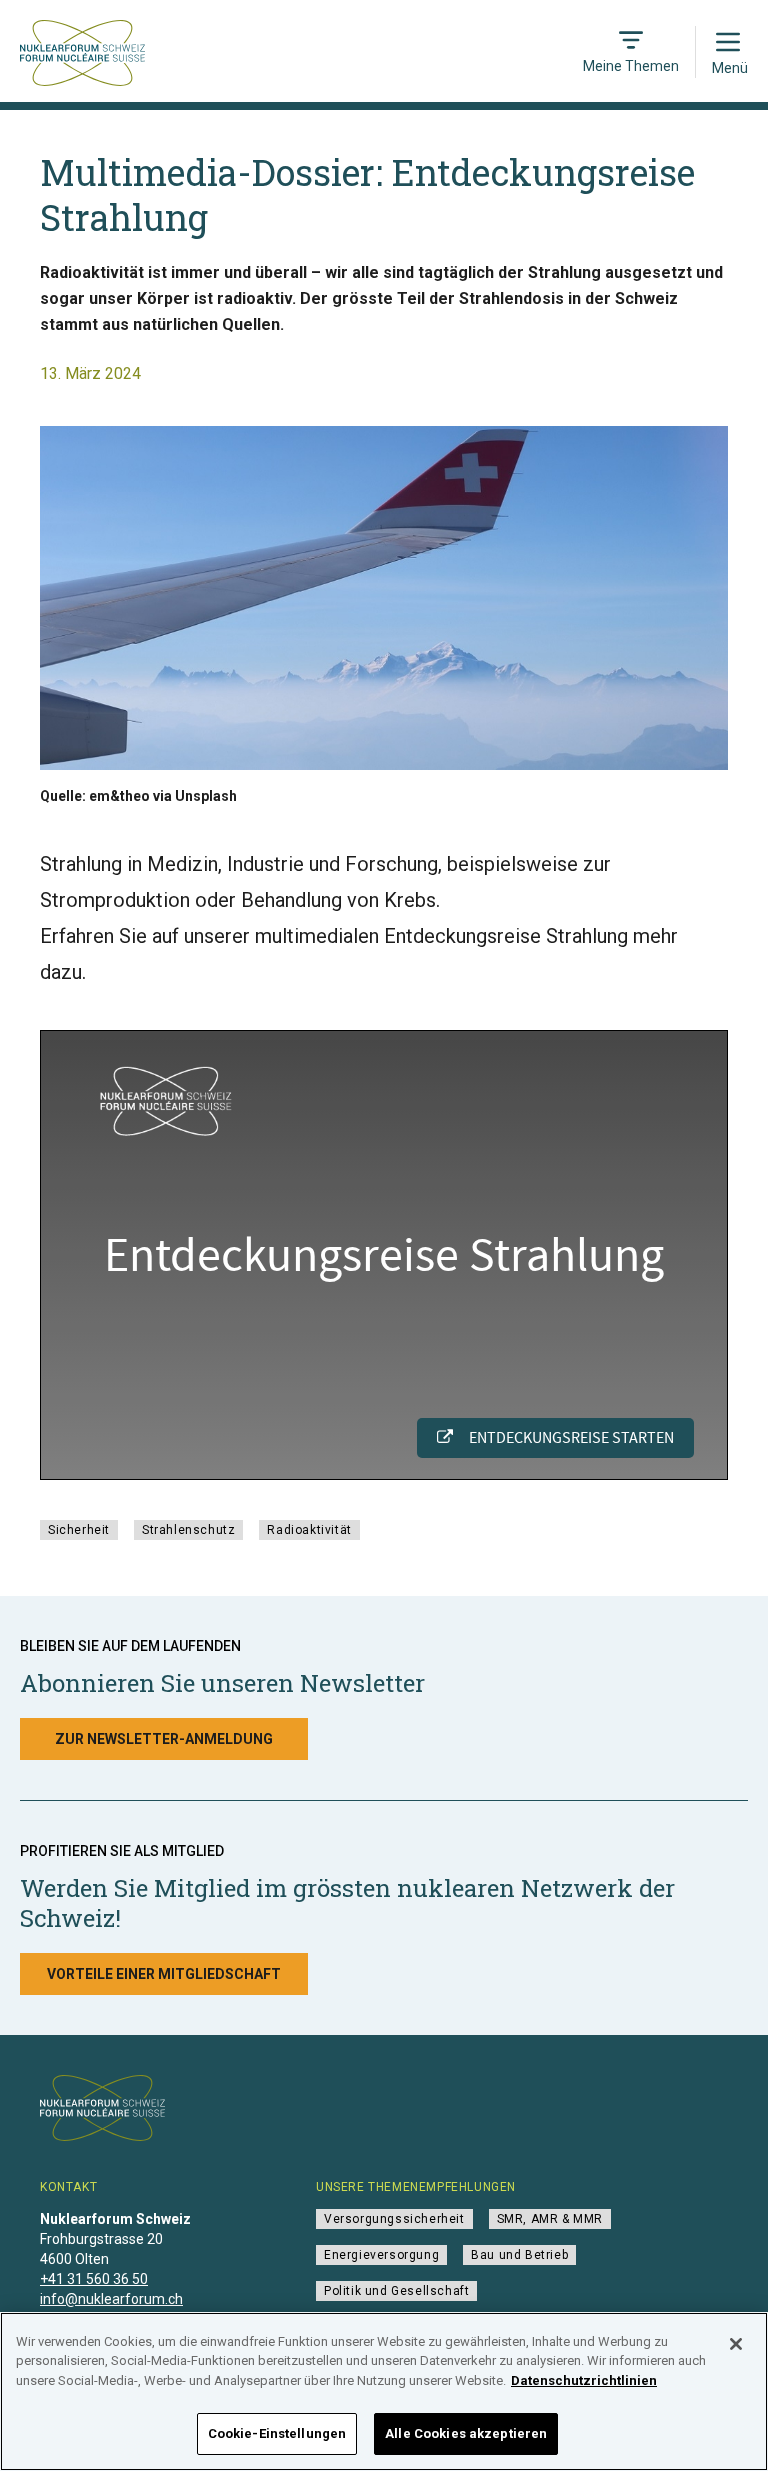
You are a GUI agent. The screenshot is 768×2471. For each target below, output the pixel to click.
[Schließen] (736, 2344)
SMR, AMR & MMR (550, 2219)
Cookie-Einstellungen (277, 2433)
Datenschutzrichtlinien (584, 2380)
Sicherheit (79, 1530)
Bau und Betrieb (519, 2255)
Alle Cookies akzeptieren (466, 2433)
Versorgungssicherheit (394, 2219)
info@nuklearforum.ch (111, 2299)
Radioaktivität (309, 1530)
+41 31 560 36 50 (94, 2279)
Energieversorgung (381, 2255)
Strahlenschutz (188, 1530)
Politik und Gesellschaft (396, 2291)
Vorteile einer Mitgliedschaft (164, 1974)
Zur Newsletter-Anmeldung (164, 1739)
